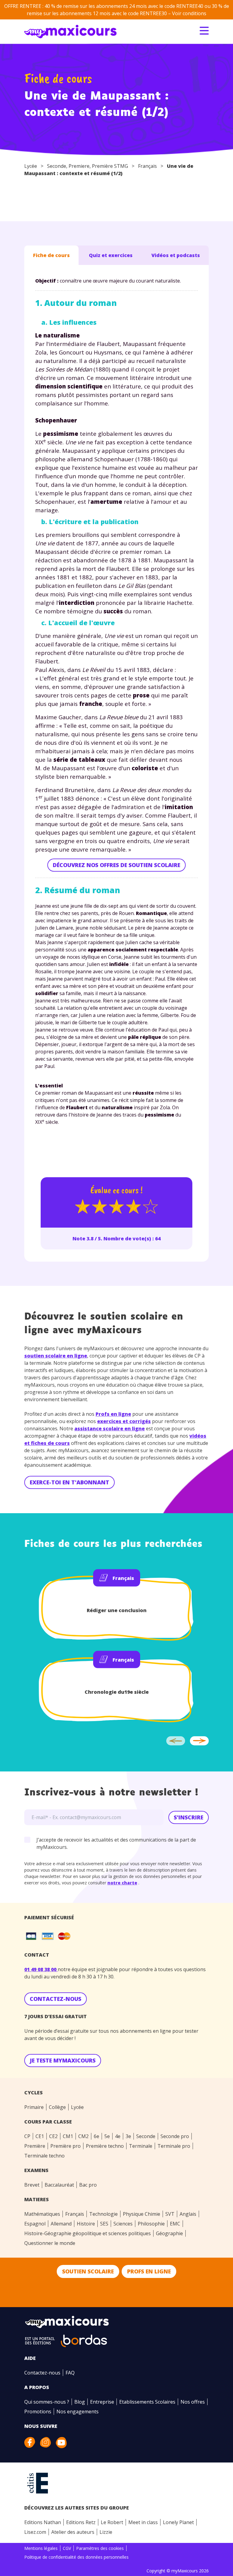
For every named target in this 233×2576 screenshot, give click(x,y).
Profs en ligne (113, 1414)
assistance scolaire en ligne (110, 1429)
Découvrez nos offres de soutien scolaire (116, 865)
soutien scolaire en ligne (56, 1356)
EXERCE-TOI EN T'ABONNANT (69, 1482)
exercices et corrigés (124, 1421)
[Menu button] (204, 31)
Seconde (57, 166)
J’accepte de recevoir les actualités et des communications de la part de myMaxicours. (116, 1843)
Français (147, 166)
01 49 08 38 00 (41, 1969)
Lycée (31, 166)
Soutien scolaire (88, 2271)
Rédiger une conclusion (117, 1610)
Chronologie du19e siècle (117, 1692)
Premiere (79, 166)
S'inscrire (189, 1817)
